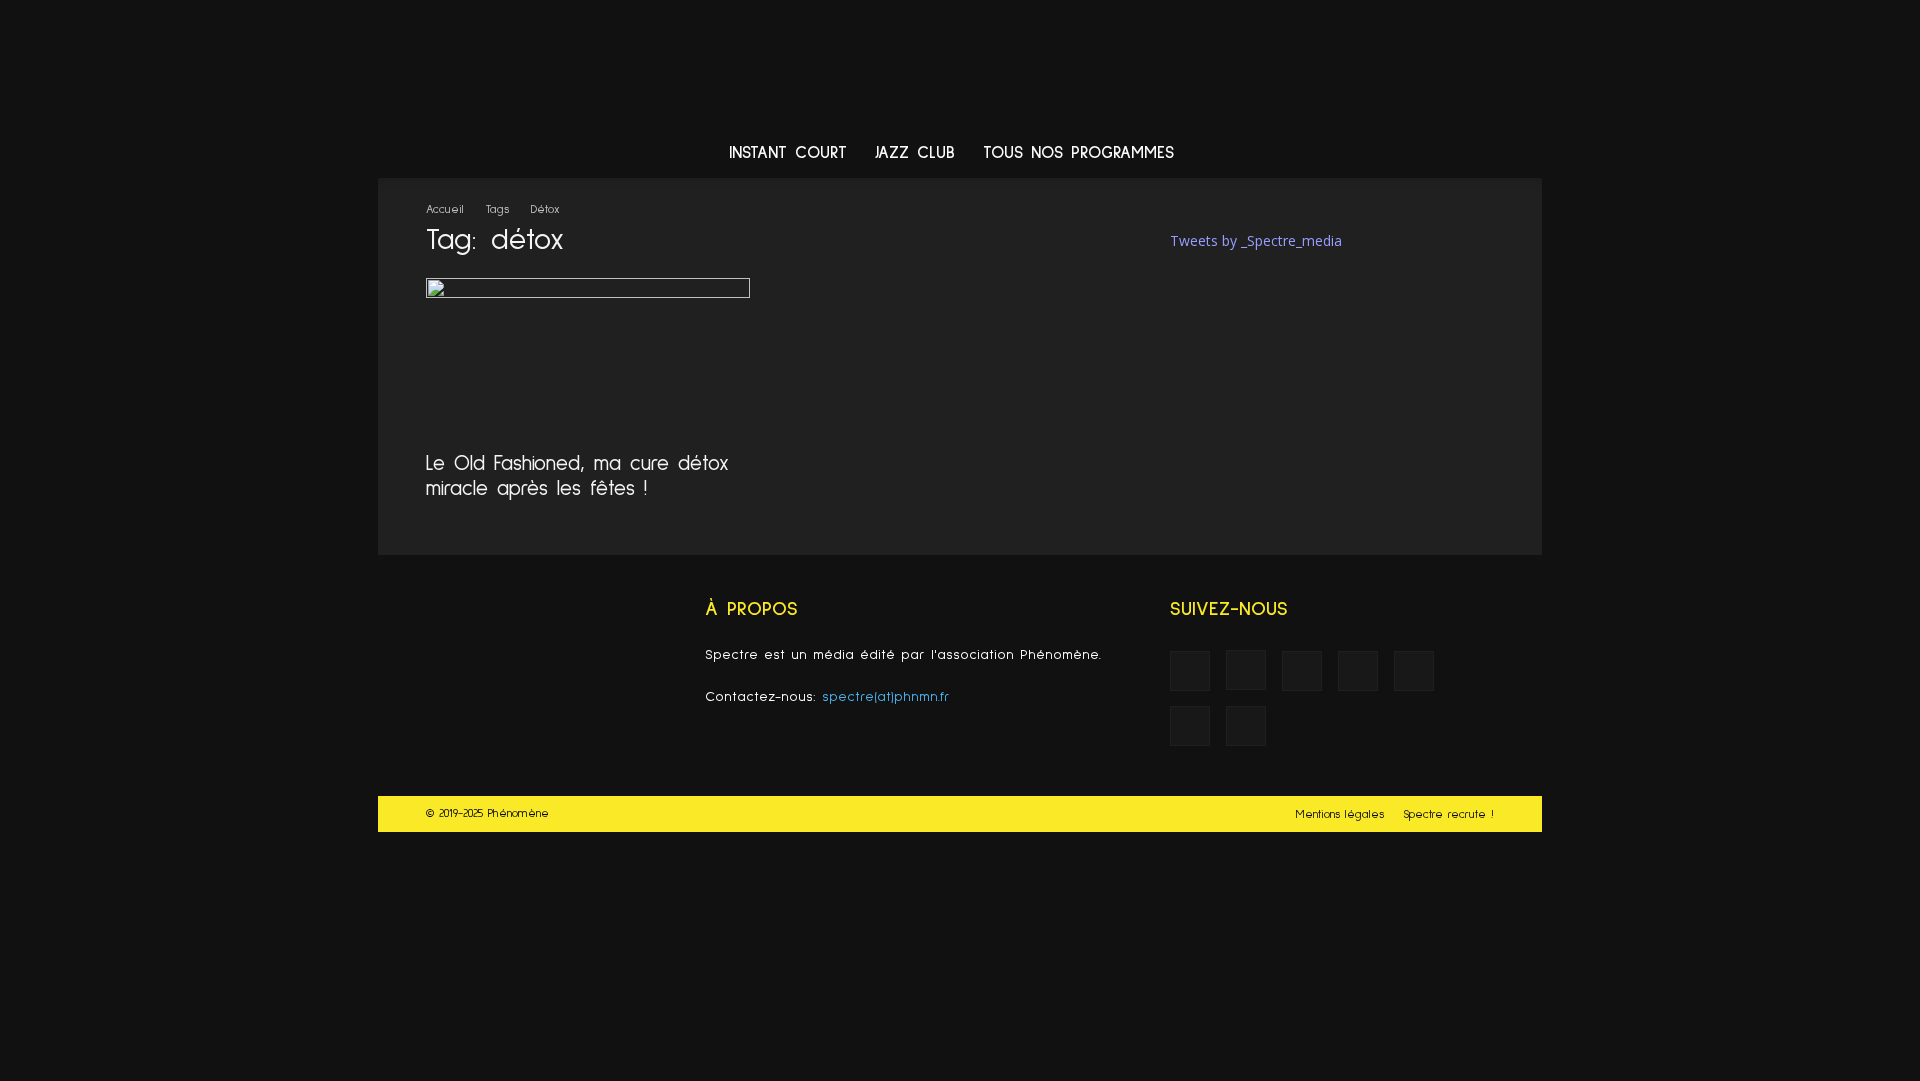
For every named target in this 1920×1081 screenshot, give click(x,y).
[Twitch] (1398, 154)
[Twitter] (1436, 154)
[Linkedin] (1322, 154)
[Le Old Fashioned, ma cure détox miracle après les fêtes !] (588, 358)
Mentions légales (1340, 815)
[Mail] (1360, 154)
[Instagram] (1284, 154)
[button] (1518, 155)
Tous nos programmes (1078, 153)
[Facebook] (1246, 154)
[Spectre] (960, 66)
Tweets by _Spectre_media (1256, 240)
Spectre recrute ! (1448, 815)
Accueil (445, 210)
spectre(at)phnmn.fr (886, 697)
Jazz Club (915, 153)
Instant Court (788, 153)
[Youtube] (1474, 154)
